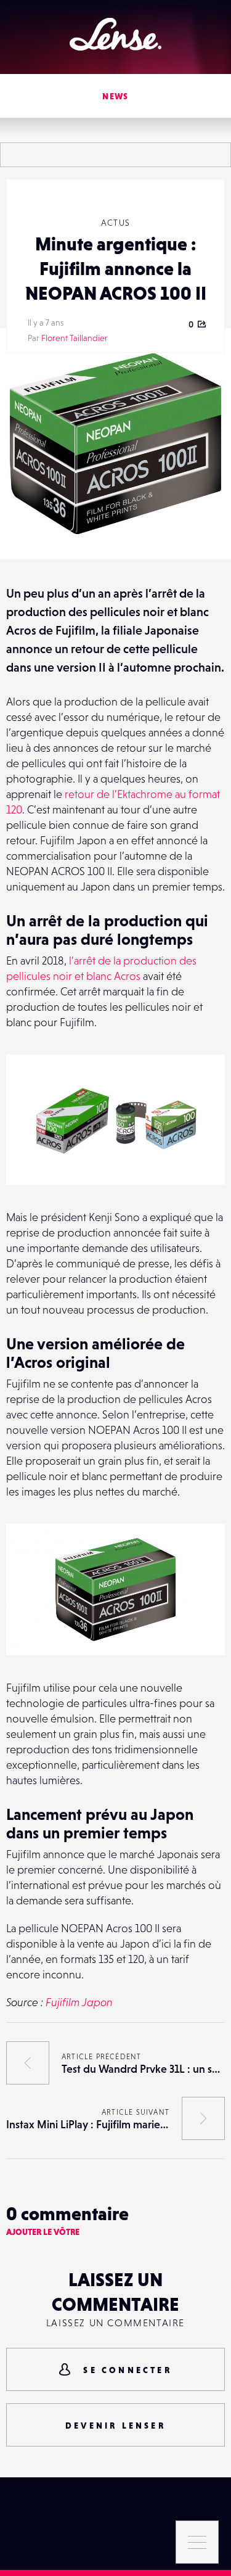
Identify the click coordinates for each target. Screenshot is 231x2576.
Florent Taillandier (75, 338)
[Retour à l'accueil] (115, 34)
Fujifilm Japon (79, 2002)
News (115, 96)
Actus (116, 223)
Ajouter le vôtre (43, 2232)
